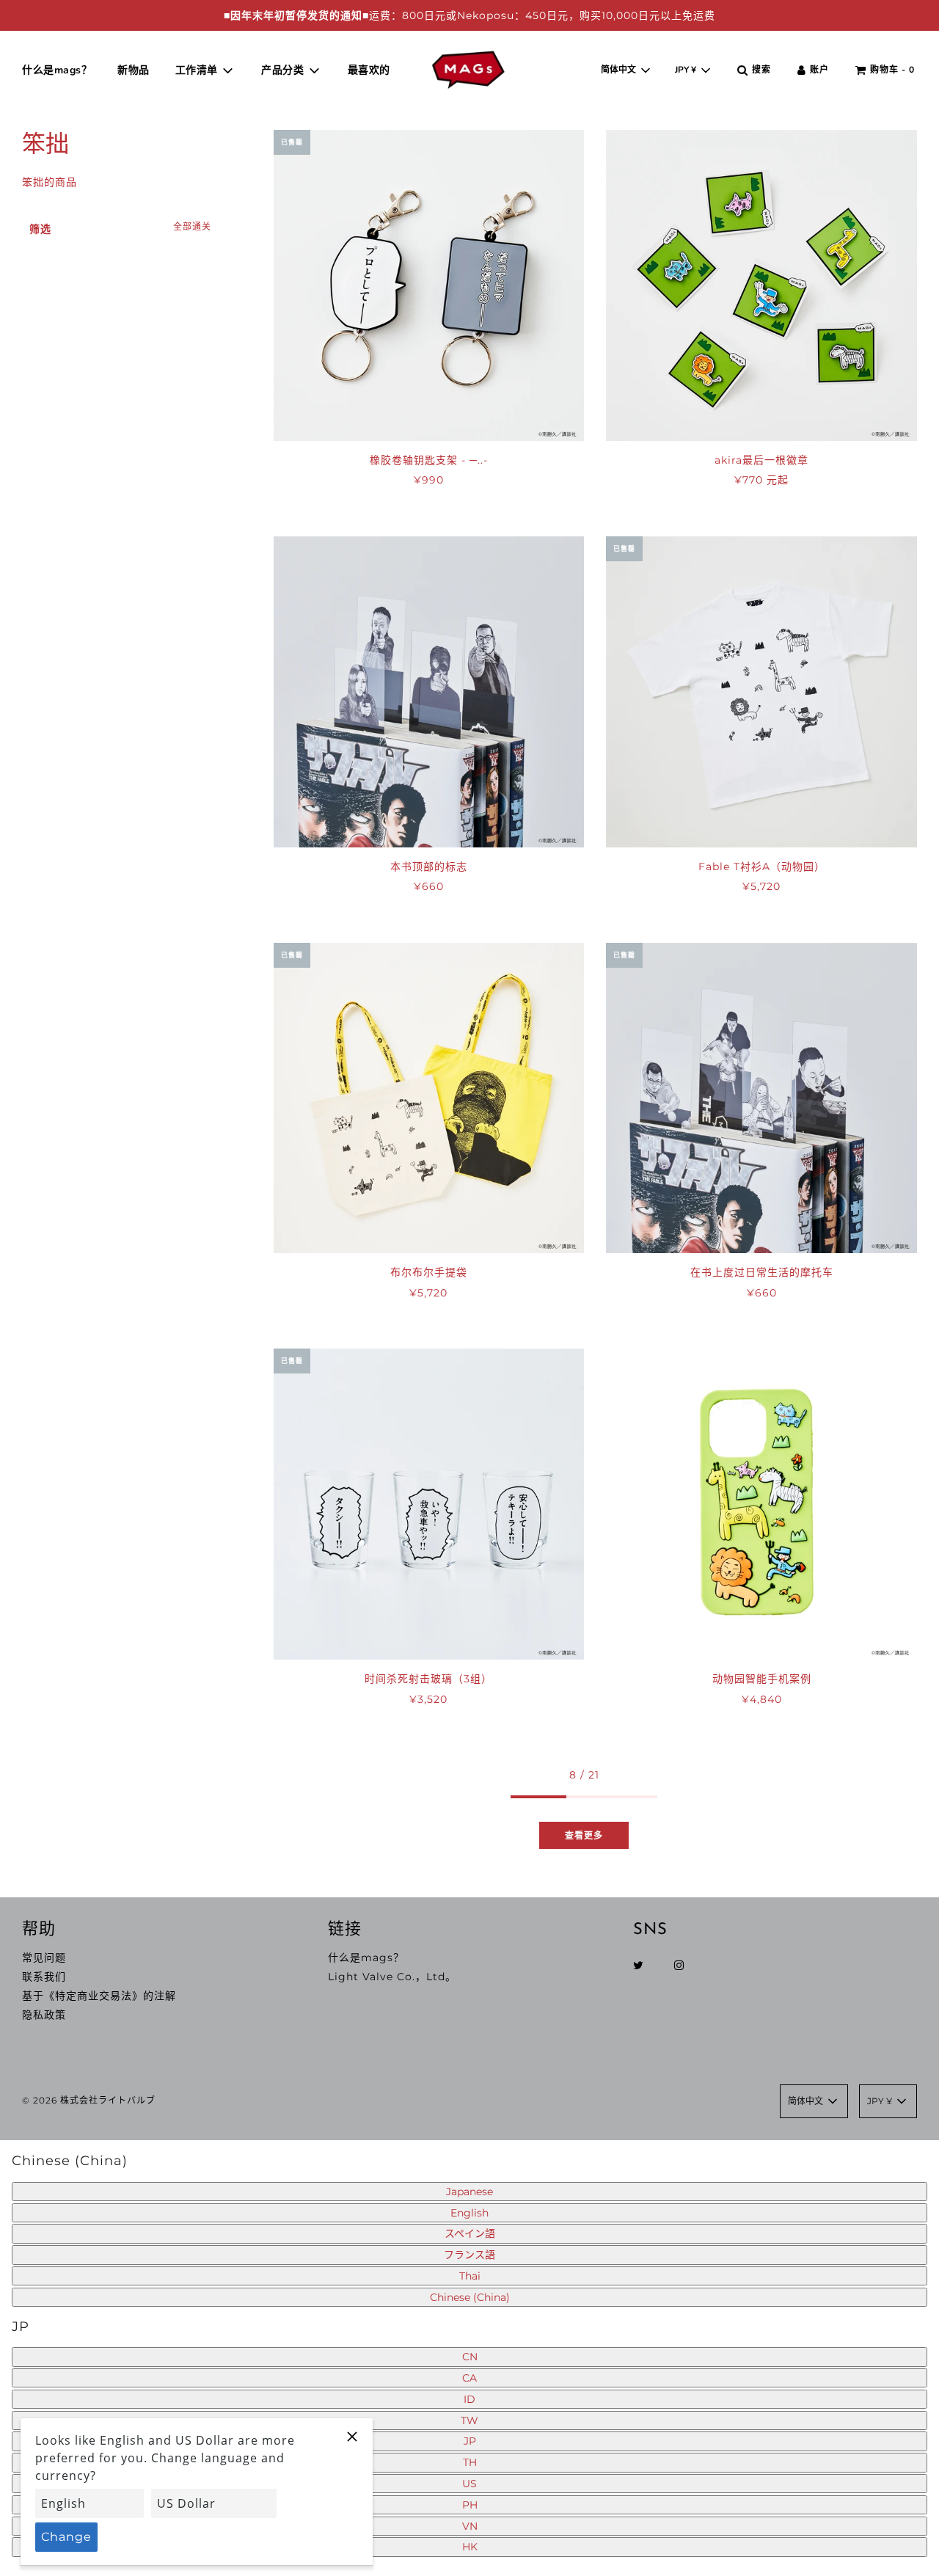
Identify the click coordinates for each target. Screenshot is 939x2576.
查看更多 (584, 1835)
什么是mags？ (57, 70)
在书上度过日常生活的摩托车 (762, 1272)
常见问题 (44, 1957)
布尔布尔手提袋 (429, 1272)
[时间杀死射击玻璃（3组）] (429, 1504)
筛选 (40, 229)
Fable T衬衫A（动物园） (762, 866)
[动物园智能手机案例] (761, 1504)
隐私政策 (44, 2015)
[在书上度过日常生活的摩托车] (761, 1098)
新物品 (134, 70)
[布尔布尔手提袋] (429, 1098)
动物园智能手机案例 (762, 1679)
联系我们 (44, 1977)
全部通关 (192, 226)
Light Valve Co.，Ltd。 (392, 1977)
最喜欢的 (369, 70)
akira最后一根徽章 (761, 460)
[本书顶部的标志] (429, 692)
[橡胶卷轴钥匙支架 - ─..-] (429, 285)
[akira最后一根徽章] (761, 285)
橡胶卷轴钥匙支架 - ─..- (429, 460)
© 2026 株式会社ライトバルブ (89, 2100)
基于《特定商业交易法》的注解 (99, 1996)
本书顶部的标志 (429, 866)
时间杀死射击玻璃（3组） (428, 1679)
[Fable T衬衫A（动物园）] (761, 692)
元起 (761, 480)
